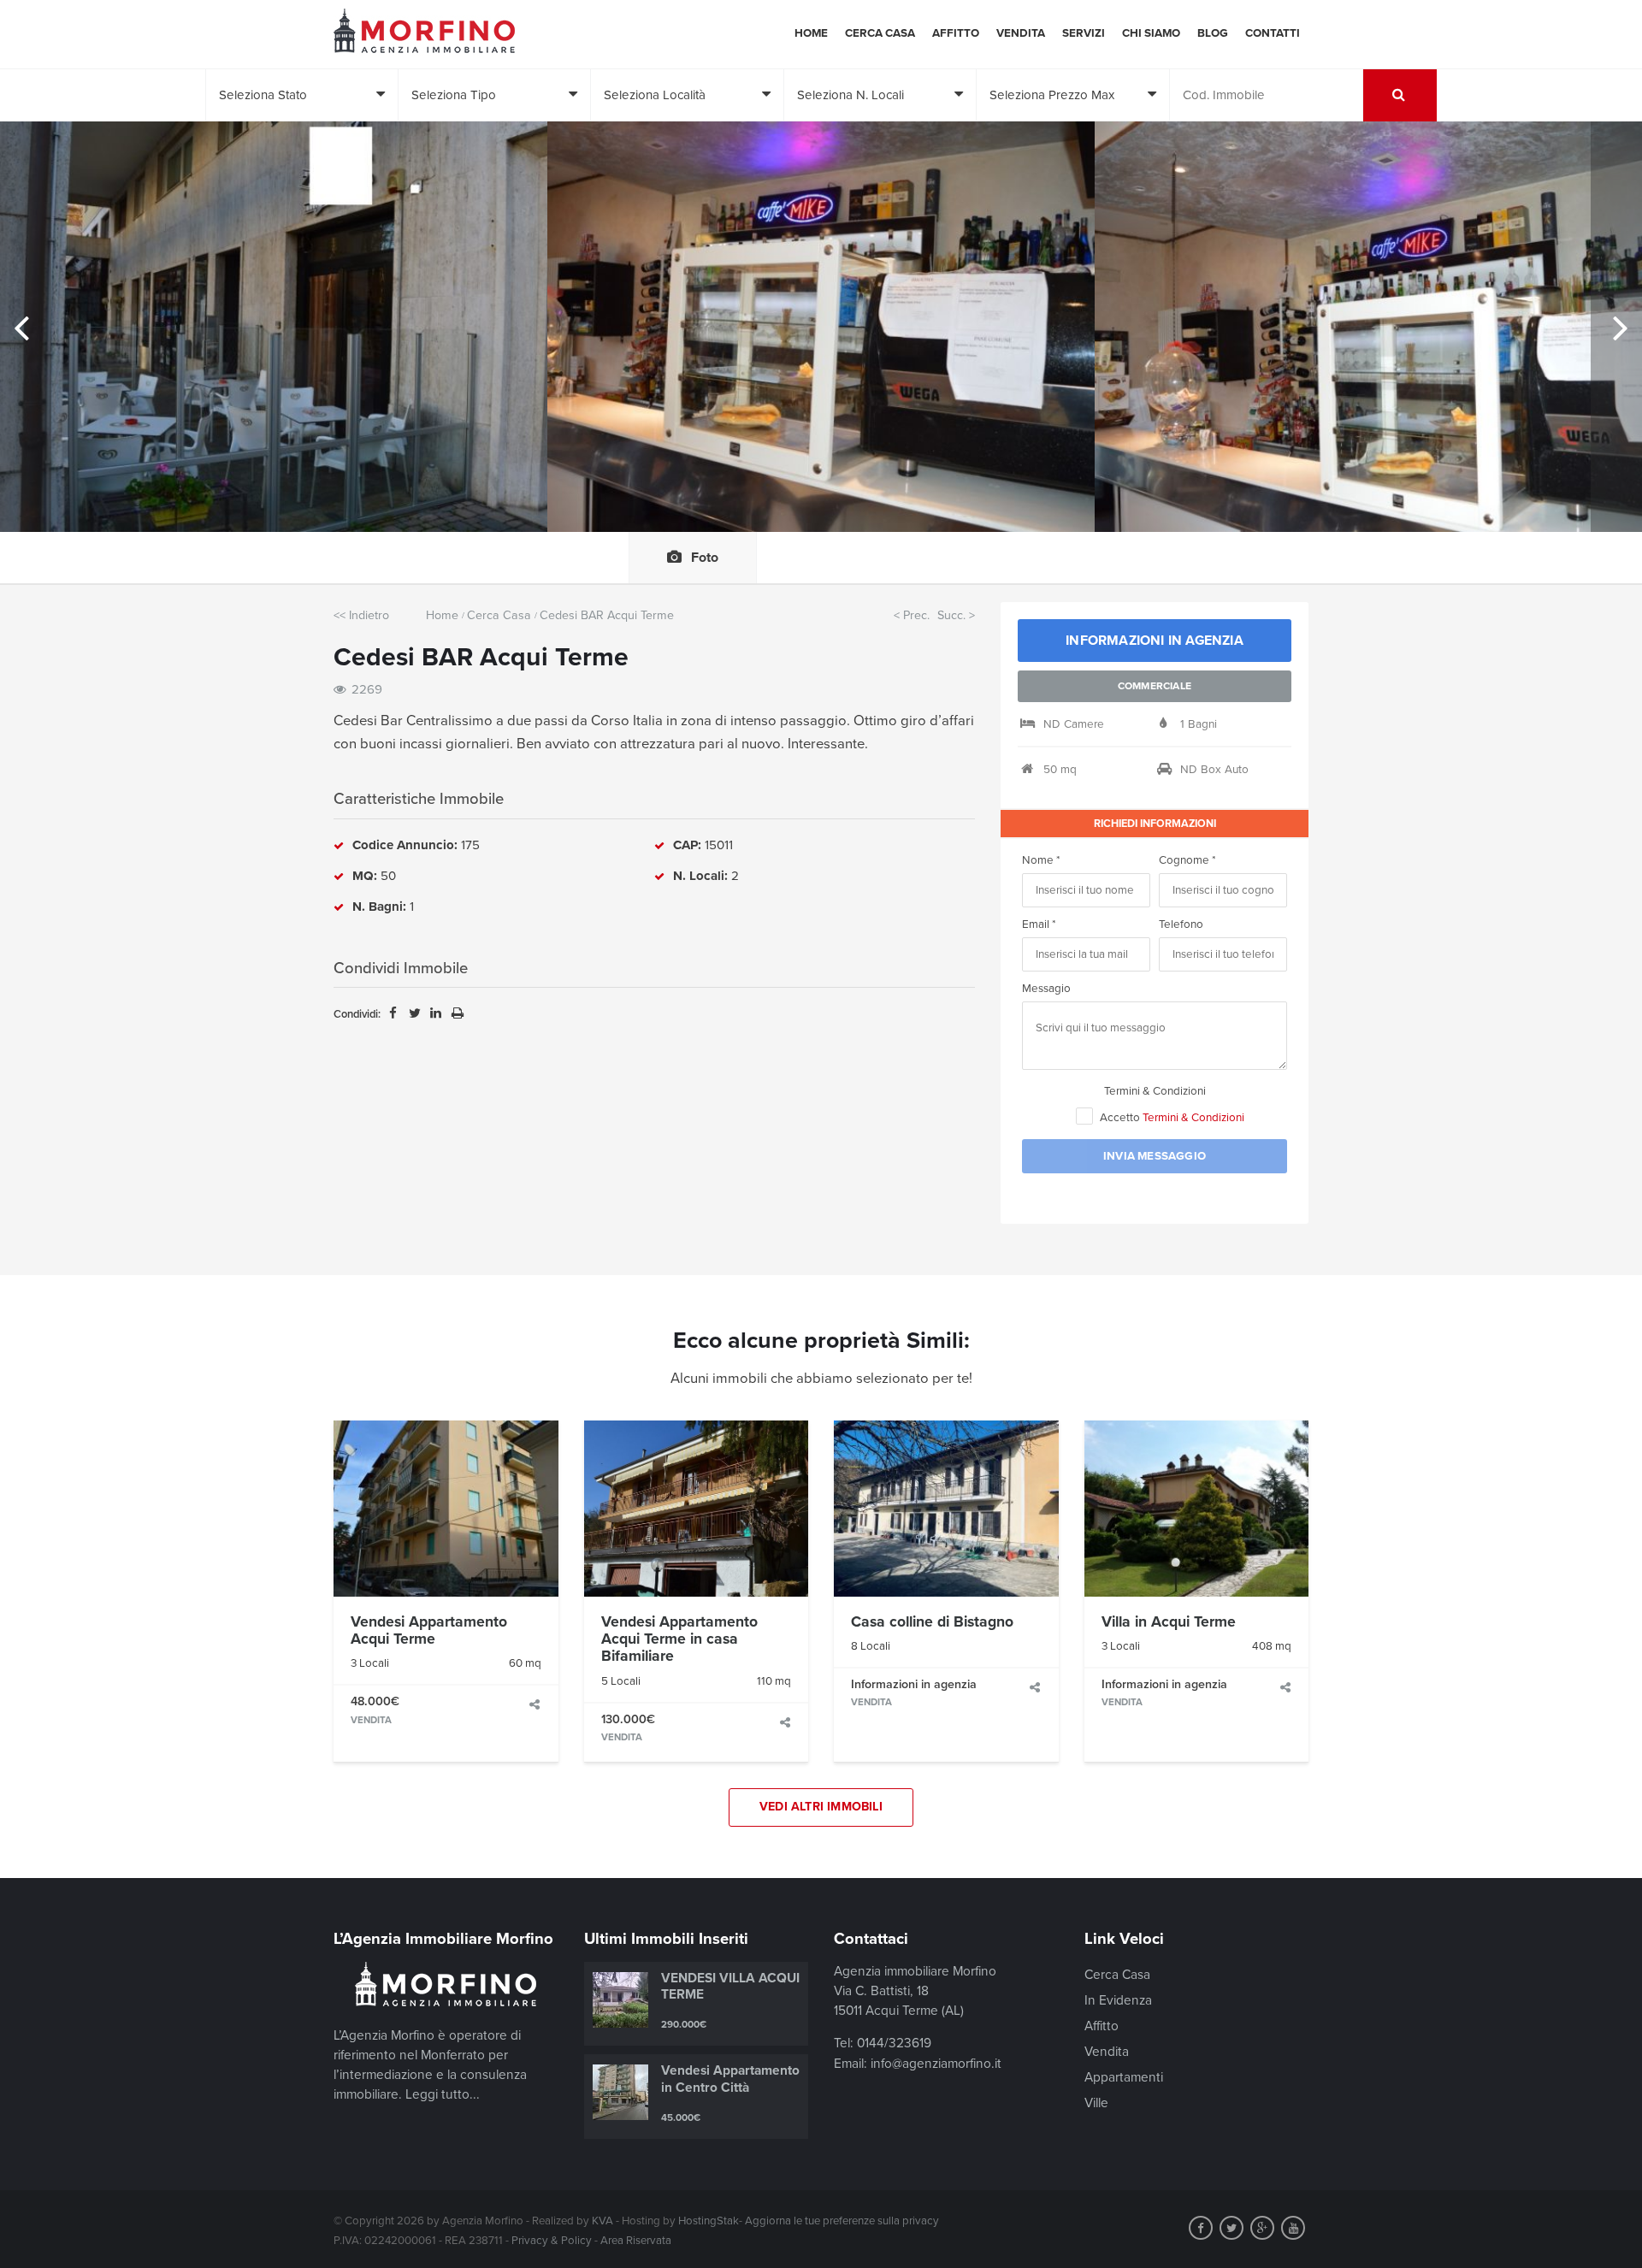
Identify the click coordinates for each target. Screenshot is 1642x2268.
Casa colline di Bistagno (932, 1622)
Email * (1039, 924)
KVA (602, 2221)
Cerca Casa (880, 33)
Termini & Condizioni (1155, 1091)
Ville (1096, 2103)
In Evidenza (1118, 2000)
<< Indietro (361, 615)
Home (811, 33)
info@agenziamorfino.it (936, 2064)
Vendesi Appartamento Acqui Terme (429, 1630)
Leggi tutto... (443, 2094)
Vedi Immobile (446, 1509)
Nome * (1041, 860)
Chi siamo (1151, 33)
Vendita (1021, 33)
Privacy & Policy (552, 2241)
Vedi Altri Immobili (821, 1807)
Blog (1213, 33)
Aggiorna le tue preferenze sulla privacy (842, 2221)
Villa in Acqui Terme (1169, 1622)
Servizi (1084, 33)
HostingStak (709, 2221)
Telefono (1181, 924)
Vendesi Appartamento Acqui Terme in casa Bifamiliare (679, 1639)
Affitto (956, 33)
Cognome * (1187, 860)
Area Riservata (636, 2241)
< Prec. (912, 615)
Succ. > (956, 615)
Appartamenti (1124, 2077)
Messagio (1046, 989)
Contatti (1273, 33)
